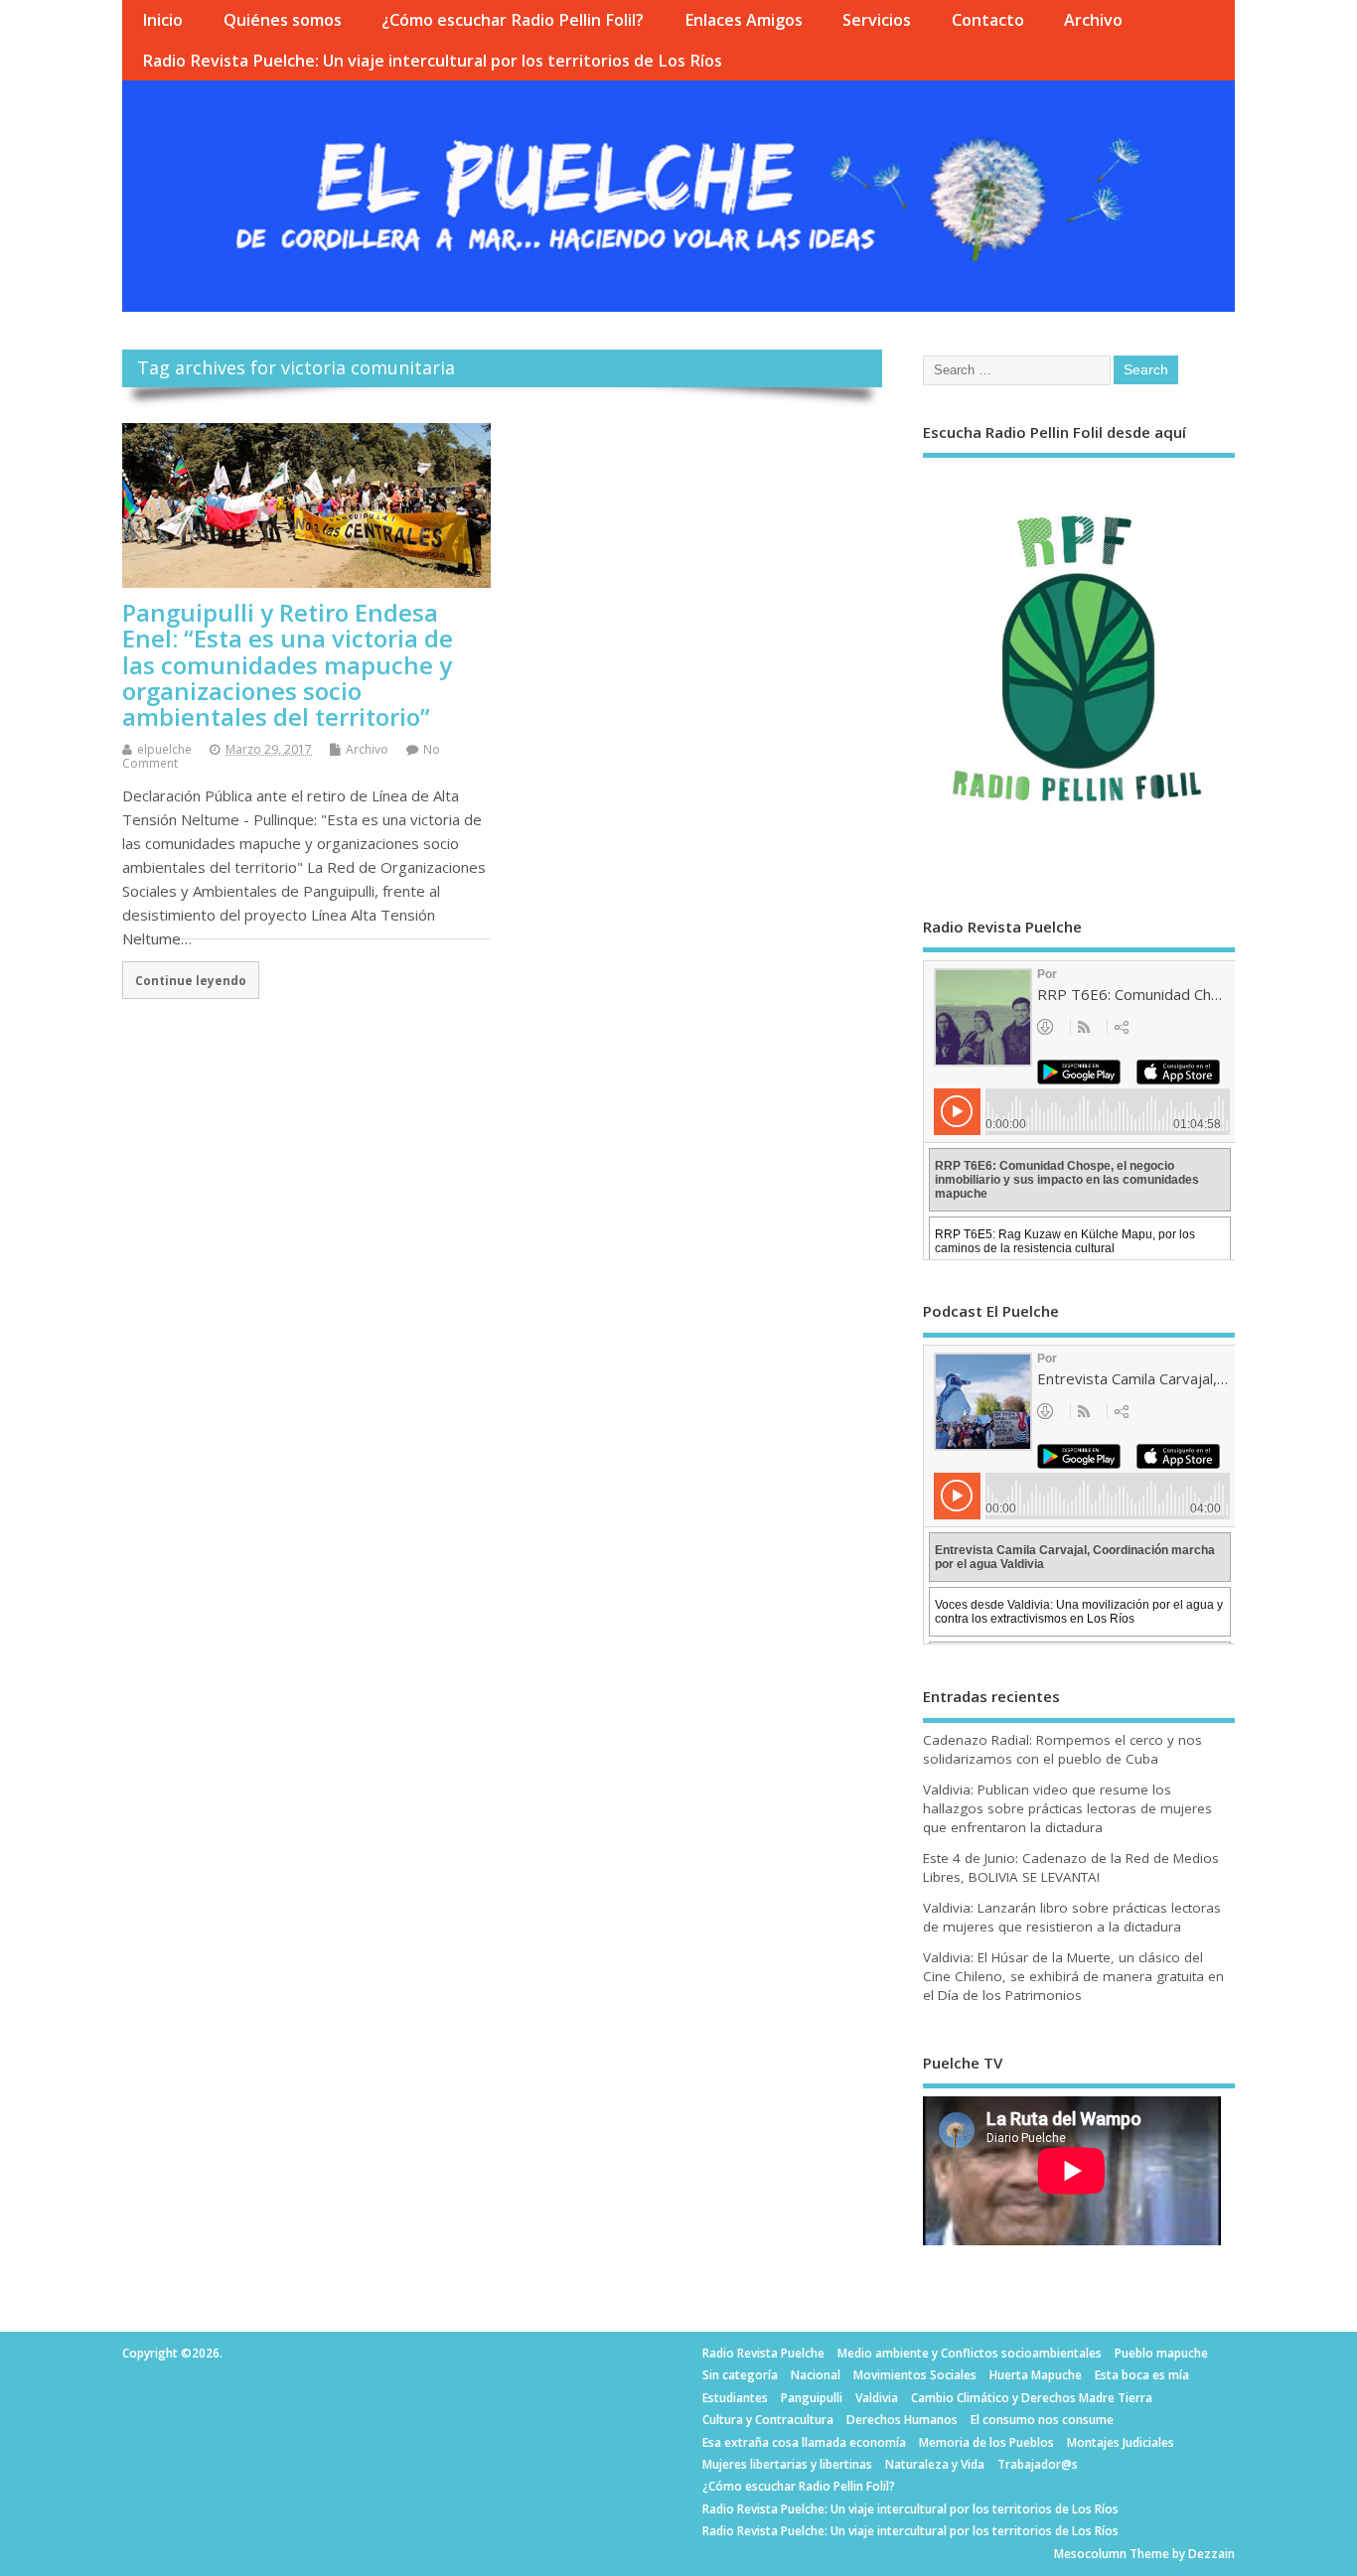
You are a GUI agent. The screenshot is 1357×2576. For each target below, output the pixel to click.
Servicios (877, 20)
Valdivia (877, 2398)
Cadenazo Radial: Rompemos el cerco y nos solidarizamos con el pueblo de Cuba (1062, 1749)
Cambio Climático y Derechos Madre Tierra (1032, 2398)
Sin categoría (740, 2375)
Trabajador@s (1038, 2464)
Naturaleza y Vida (935, 2464)
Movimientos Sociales (915, 2375)
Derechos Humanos (902, 2420)
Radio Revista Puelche (763, 2353)
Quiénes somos (283, 20)
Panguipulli (812, 2398)
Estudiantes (735, 2398)
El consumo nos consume (1042, 2420)
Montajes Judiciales (1121, 2442)
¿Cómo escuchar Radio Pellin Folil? (513, 20)
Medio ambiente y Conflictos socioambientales (970, 2353)
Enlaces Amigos (744, 20)
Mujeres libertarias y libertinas (787, 2464)
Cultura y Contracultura (768, 2420)
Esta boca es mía (1142, 2375)
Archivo (1093, 20)
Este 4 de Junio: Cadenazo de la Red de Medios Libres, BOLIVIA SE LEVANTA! (1071, 1867)
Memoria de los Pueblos (986, 2442)
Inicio (162, 20)
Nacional (816, 2375)
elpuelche (164, 749)
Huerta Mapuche (1036, 2375)
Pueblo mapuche (1161, 2353)
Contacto (988, 20)
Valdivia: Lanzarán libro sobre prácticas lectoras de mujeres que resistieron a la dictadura (1072, 1917)
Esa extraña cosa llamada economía (804, 2442)
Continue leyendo (191, 980)
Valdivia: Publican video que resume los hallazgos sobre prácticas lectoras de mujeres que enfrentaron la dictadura (1067, 1808)
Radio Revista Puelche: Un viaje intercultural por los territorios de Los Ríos (432, 61)
